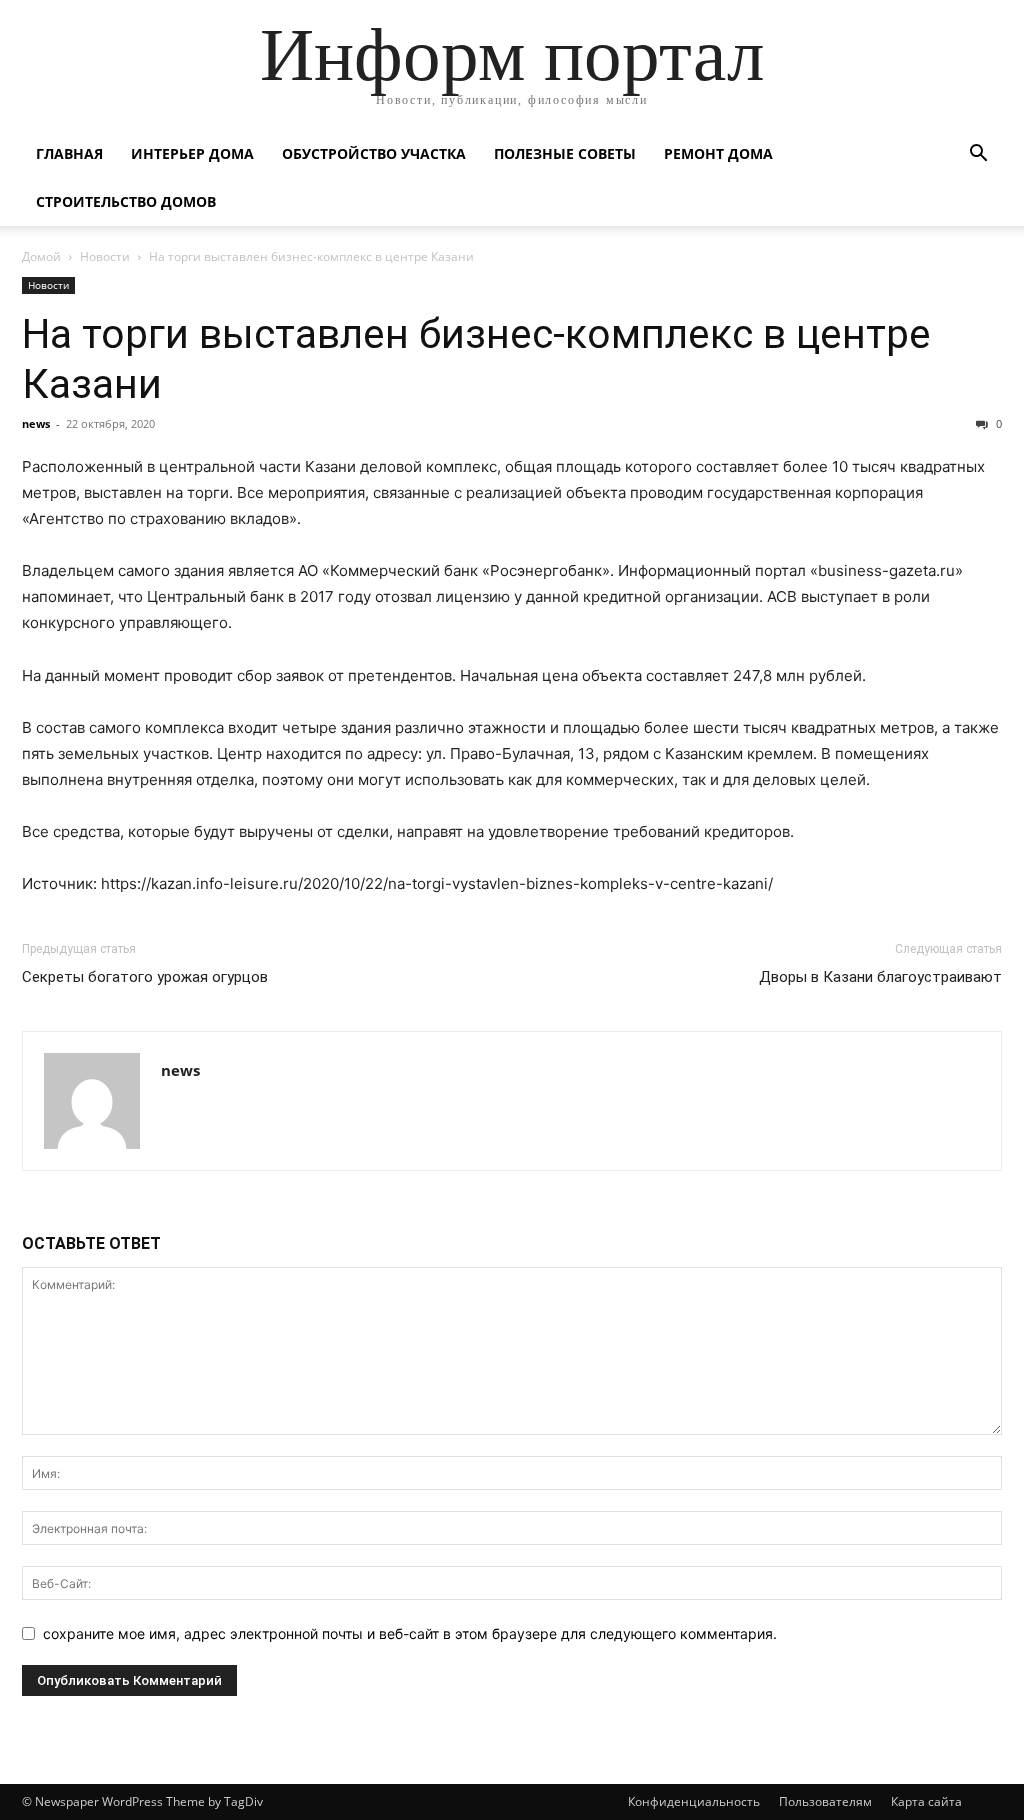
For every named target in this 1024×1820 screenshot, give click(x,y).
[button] (978, 155)
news (36, 423)
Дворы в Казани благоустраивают (880, 977)
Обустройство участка (374, 153)
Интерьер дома (192, 153)
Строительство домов (126, 201)
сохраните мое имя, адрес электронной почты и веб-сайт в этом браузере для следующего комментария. (410, 1633)
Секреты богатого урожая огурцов (145, 977)
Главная (69, 153)
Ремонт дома (718, 153)
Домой (41, 256)
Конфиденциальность (694, 1801)
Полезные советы (565, 153)
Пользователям (825, 1801)
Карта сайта (926, 1801)
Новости (105, 256)
